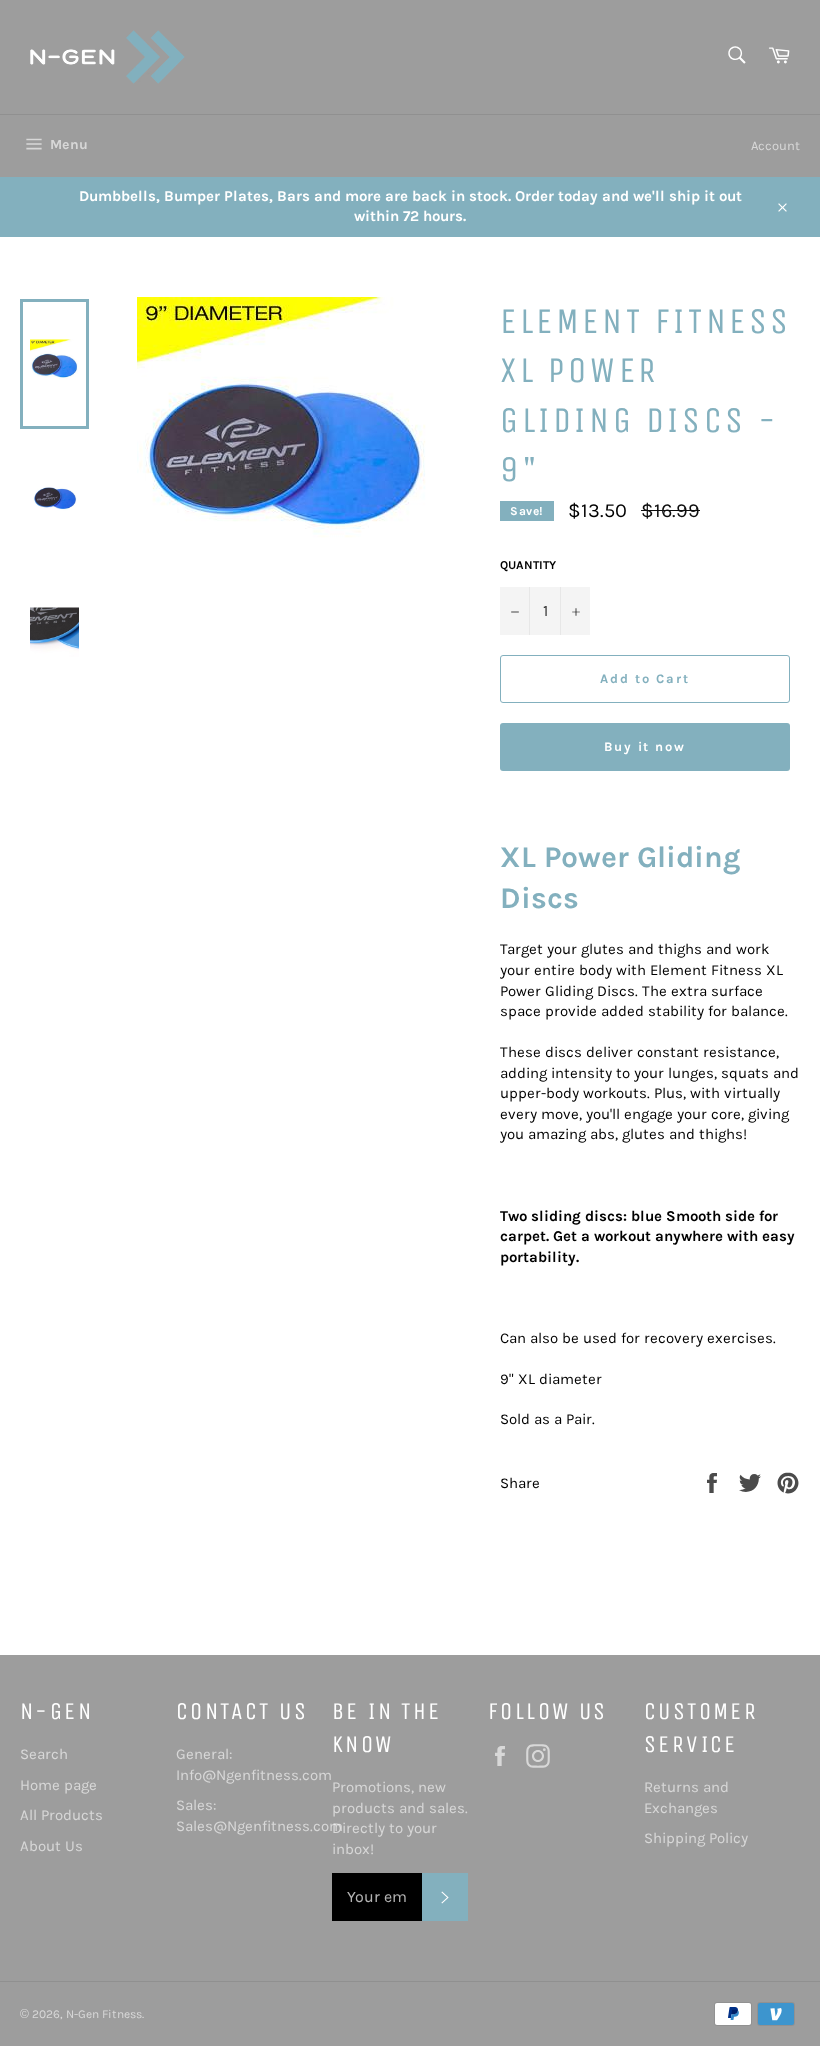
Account (775, 145)
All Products (61, 1815)
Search (44, 1754)
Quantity (528, 565)
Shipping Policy (696, 1838)
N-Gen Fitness (104, 2014)
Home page (58, 1785)
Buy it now (645, 746)
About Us (51, 1846)
